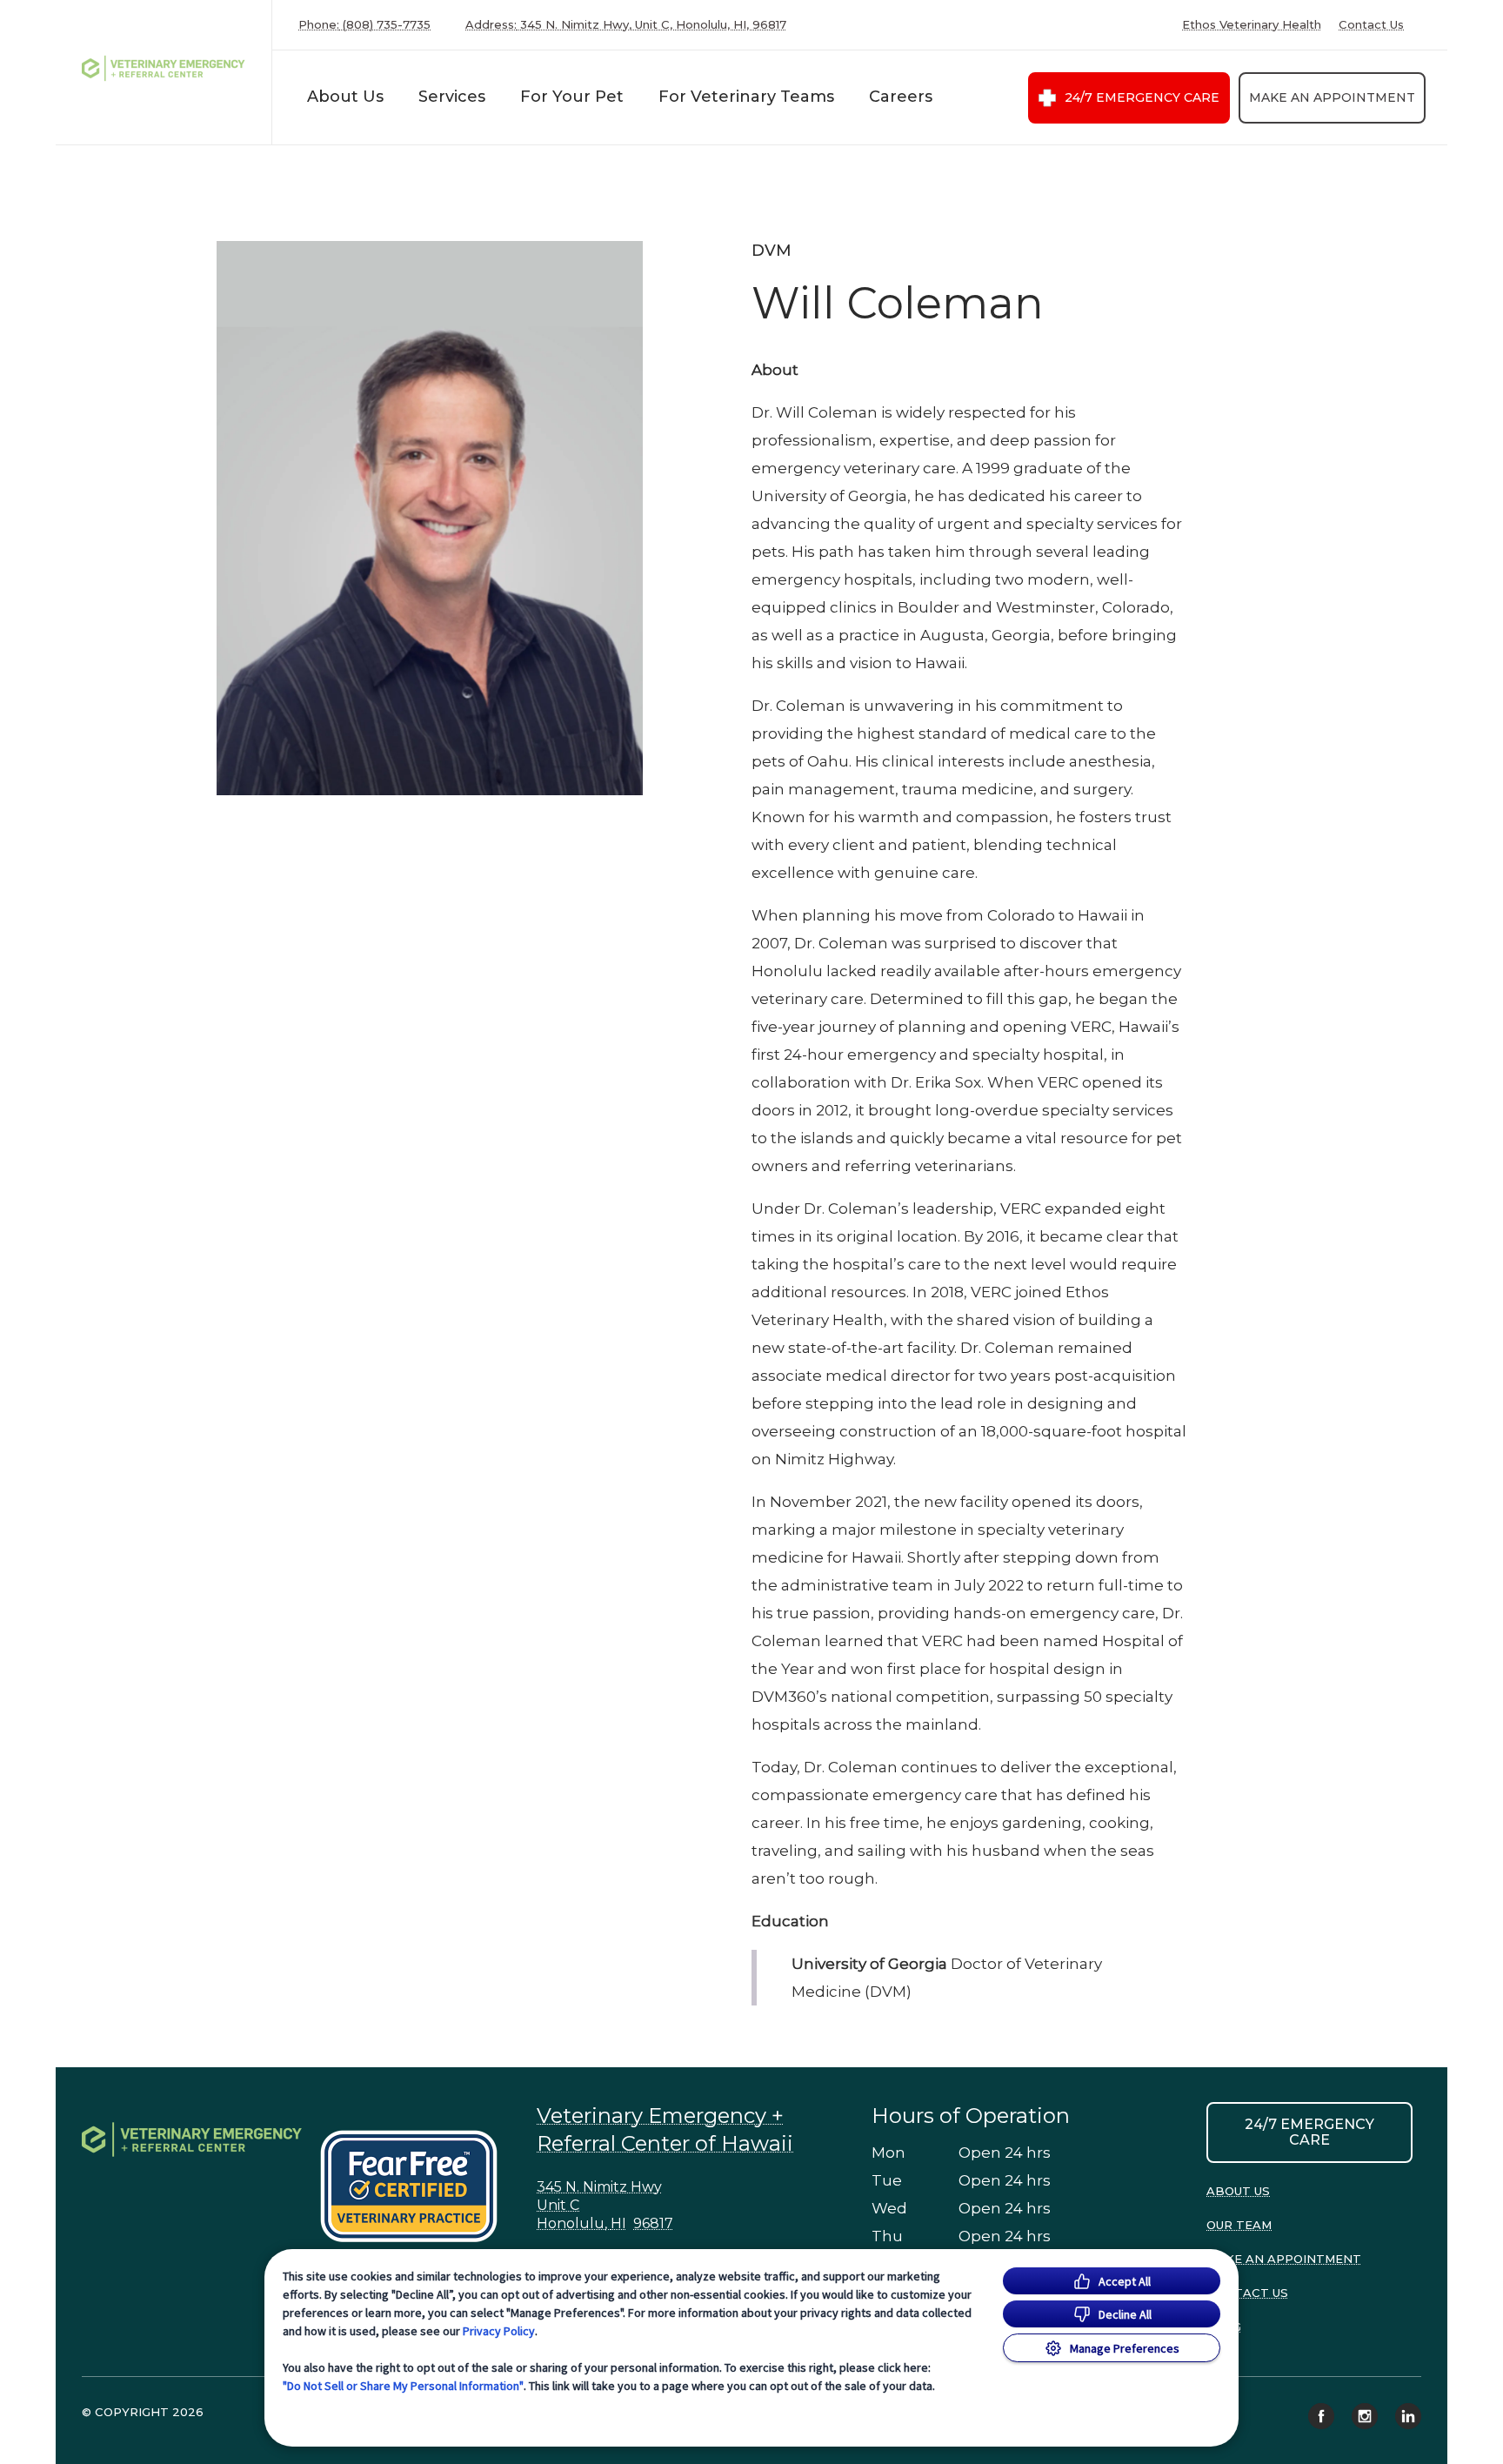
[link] (168, 68)
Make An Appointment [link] (1332, 97)
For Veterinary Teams (746, 97)
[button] (417, 2186)
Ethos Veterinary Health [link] (1252, 25)
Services (452, 97)
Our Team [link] (1239, 2225)
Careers (901, 97)
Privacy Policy (499, 2331)
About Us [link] (1238, 2191)
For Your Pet (572, 97)
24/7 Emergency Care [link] (1142, 97)
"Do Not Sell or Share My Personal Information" (403, 2386)
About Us (345, 97)
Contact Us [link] (1371, 25)
